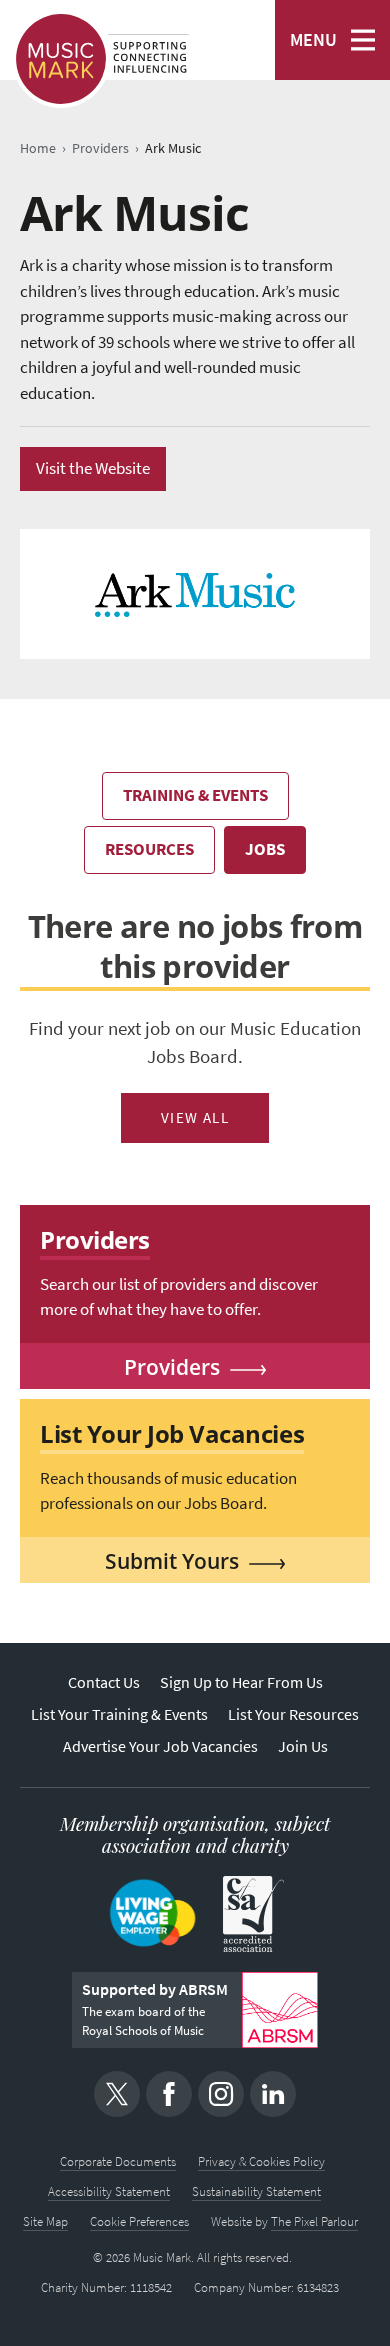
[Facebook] (169, 2094)
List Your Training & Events (119, 1714)
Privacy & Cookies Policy (261, 2161)
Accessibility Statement (109, 2191)
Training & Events (195, 795)
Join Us (303, 1746)
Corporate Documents (118, 2161)
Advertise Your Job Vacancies (160, 1746)
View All (195, 1118)
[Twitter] (117, 2094)
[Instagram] (221, 2094)
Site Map (45, 2221)
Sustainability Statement (256, 2191)
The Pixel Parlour (314, 2221)
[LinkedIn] (273, 2094)
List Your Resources (293, 1714)
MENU (313, 40)
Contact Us (104, 1682)
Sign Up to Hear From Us (241, 1682)
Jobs (265, 849)
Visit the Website (93, 468)
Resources (149, 849)
